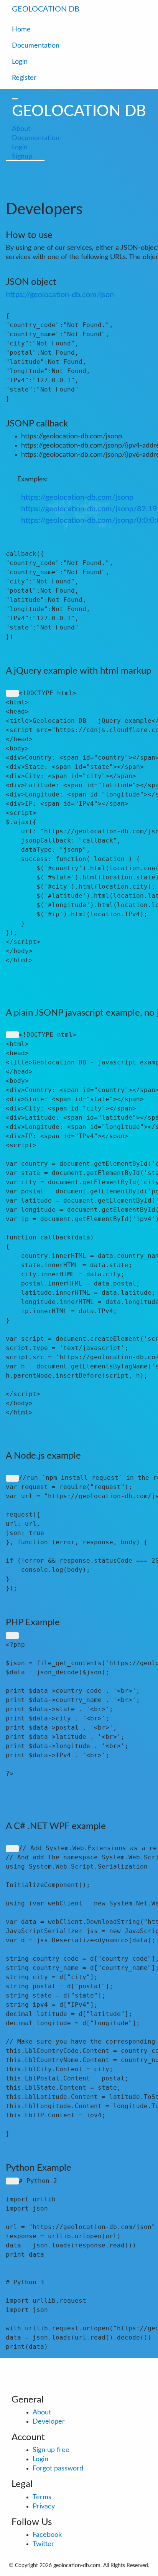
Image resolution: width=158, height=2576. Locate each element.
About (21, 129)
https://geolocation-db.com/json (60, 295)
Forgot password (58, 2469)
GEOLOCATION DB (46, 9)
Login (20, 62)
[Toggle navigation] (135, 11)
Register (24, 78)
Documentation (36, 46)
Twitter (43, 2544)
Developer (49, 2422)
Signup (22, 157)
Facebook (47, 2535)
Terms (42, 2497)
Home (21, 30)
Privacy (44, 2507)
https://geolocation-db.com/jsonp (77, 497)
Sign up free (51, 2450)
